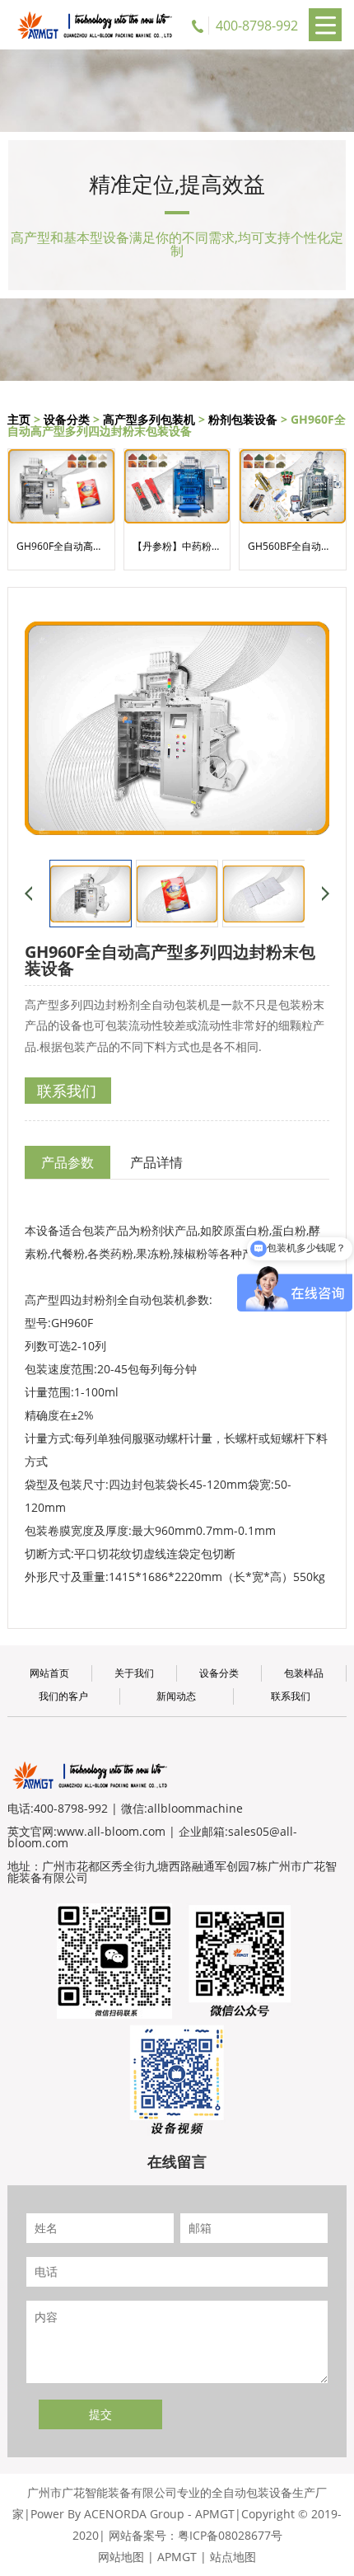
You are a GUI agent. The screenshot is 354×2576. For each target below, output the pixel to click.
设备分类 (67, 419)
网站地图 (121, 2557)
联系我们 (67, 1091)
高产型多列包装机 (149, 419)
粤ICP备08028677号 (230, 2535)
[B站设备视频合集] (177, 2078)
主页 (19, 419)
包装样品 (304, 1673)
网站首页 (49, 1673)
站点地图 (233, 2557)
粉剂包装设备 (243, 419)
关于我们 (134, 1673)
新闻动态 (176, 1696)
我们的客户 (63, 1696)
